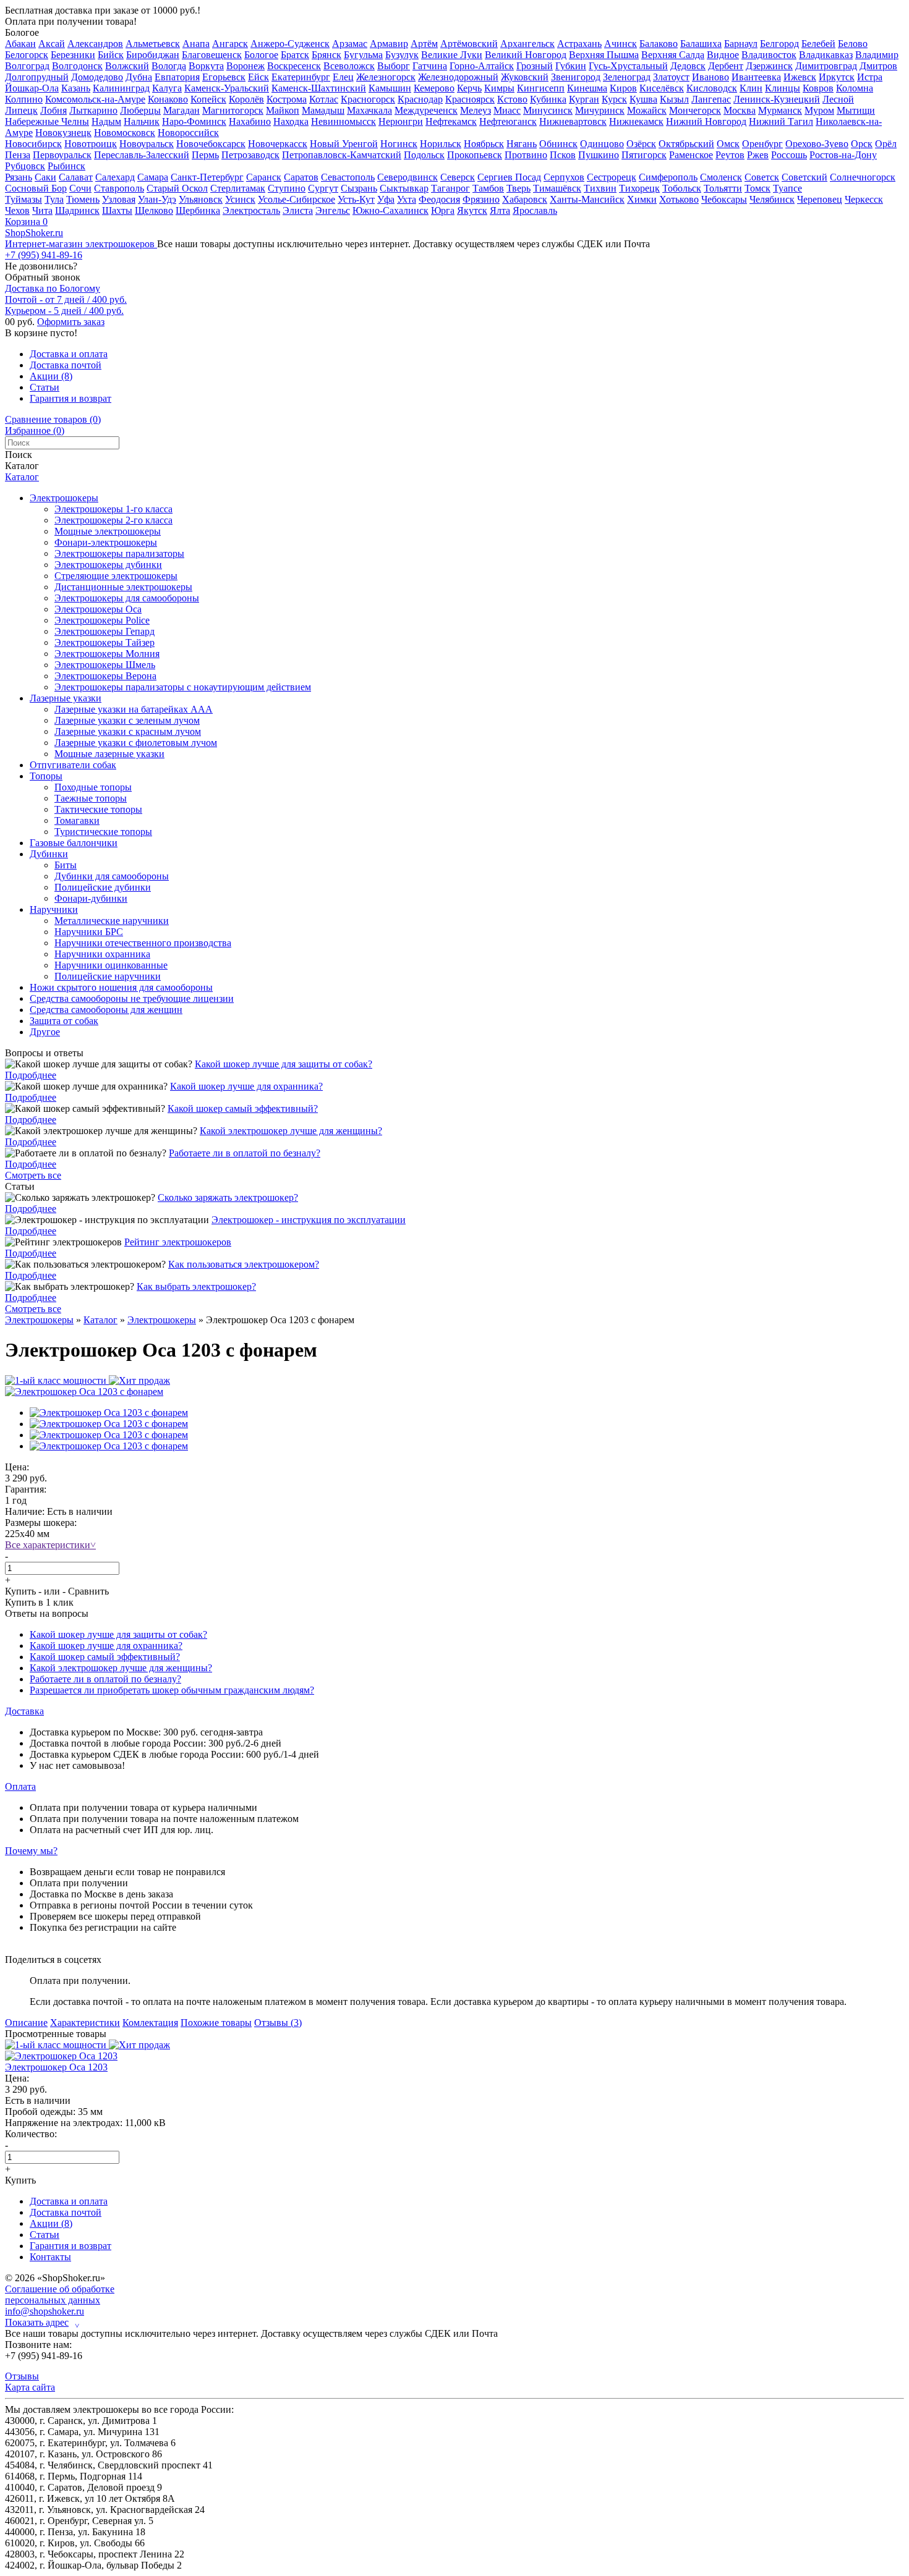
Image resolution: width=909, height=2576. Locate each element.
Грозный (535, 66)
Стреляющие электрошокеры (116, 576)
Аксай (52, 44)
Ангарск (230, 44)
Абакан (20, 44)
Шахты (117, 210)
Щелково (154, 210)
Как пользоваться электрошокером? (244, 1264)
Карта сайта (30, 2387)
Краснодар (420, 99)
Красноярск (470, 99)
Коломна (855, 88)
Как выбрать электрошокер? (196, 1286)
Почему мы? (31, 1851)
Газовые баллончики (74, 843)
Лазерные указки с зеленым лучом (127, 720)
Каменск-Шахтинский (319, 88)
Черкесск (864, 199)
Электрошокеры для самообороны (127, 598)
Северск (458, 177)
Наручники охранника (102, 954)
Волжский (127, 66)
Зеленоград (627, 77)
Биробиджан (153, 55)
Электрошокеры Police (102, 620)
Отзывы (22, 2376)
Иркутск (837, 77)
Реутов (730, 155)
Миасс (507, 110)
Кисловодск (712, 88)
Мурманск (780, 110)
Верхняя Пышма (604, 55)
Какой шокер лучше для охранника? (246, 1086)
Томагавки (77, 820)
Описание (26, 2023)
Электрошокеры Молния (107, 654)
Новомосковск (125, 133)
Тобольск (682, 188)
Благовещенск (212, 55)
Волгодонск (77, 66)
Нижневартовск (573, 121)
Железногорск (386, 77)
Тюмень (83, 199)
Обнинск (558, 144)
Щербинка (198, 210)
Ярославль (535, 210)
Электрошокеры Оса (98, 609)
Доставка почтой (66, 365)
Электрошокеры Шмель (105, 665)
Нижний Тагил (781, 121)
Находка (291, 121)
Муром (819, 110)
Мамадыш (323, 110)
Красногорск (368, 99)
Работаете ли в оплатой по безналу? (245, 1153)
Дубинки (49, 854)
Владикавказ (826, 55)
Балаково (659, 44)
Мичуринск (600, 110)
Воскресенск (294, 66)
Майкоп (283, 110)
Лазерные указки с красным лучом (128, 731)
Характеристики (85, 2023)
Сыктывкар (404, 188)
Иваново (711, 77)
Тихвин (600, 188)
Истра (870, 77)
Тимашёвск (557, 188)
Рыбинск (66, 166)
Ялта (500, 210)
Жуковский (525, 77)
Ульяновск (201, 199)
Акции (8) (51, 376)
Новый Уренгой (344, 144)
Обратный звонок (43, 277)
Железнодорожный (458, 77)
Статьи (45, 387)
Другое (45, 1032)
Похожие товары (216, 2023)
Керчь (469, 88)
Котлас (324, 99)
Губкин (571, 66)
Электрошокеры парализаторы (119, 553)
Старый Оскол (177, 188)
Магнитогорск (233, 110)
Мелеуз (476, 110)
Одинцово (602, 144)
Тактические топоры (98, 809)
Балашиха (701, 44)
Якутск (472, 210)
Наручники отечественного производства (143, 943)
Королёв (246, 99)
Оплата (20, 1786)
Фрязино (481, 199)
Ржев (758, 155)
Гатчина (430, 66)
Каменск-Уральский (227, 88)
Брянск (326, 55)
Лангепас (711, 99)
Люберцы (140, 110)
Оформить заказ (71, 322)
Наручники (54, 909)
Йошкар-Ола (32, 88)
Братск (295, 55)
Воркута (206, 66)
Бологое (22, 32)
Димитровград (826, 66)
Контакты (50, 2257)
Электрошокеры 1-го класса (113, 509)
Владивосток (769, 55)
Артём (424, 44)
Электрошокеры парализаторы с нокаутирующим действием (183, 687)
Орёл (886, 144)
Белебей (818, 44)
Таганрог (450, 188)
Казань (76, 88)
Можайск (647, 110)
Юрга (443, 210)
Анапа (196, 44)
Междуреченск (426, 110)
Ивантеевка (756, 77)
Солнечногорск (863, 177)
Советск (762, 177)
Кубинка (548, 99)
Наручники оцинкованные (111, 965)
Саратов (301, 177)
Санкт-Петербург (207, 177)
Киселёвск (662, 88)
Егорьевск (224, 77)
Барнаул (741, 44)
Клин (751, 88)
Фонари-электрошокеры (106, 542)
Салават (76, 177)
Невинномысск (344, 121)
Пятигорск (644, 155)
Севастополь (348, 177)
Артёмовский (469, 44)
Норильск (441, 144)
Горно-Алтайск (482, 66)
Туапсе (787, 188)
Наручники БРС (89, 932)
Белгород (779, 44)
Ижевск (800, 77)
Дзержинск (769, 66)
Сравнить (88, 1591)
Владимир (877, 55)
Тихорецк (639, 188)
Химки (642, 199)
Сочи (80, 188)
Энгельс (333, 210)
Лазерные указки (66, 698)
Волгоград (27, 66)
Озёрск (641, 144)
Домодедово (97, 77)
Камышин (390, 88)
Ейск (258, 77)
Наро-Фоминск (194, 121)
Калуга (167, 88)
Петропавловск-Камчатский (342, 155)
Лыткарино (93, 110)
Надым (106, 121)
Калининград (121, 88)
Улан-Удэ (157, 199)
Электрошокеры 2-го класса (113, 520)
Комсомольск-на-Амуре (95, 99)
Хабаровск (525, 199)
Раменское (691, 155)
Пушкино (599, 155)
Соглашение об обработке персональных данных (60, 2294)
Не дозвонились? (41, 266)
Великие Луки (452, 55)
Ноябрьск (484, 144)
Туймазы (23, 199)
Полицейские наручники (108, 976)
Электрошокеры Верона (105, 676)
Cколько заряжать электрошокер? (228, 1197)
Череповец (820, 199)
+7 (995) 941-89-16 (44, 255)
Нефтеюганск (508, 121)
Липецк (21, 110)
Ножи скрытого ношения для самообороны (121, 987)
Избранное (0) (35, 430)
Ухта (407, 199)
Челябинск (772, 199)
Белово (853, 44)
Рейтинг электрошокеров (178, 1242)
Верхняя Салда (673, 55)
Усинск (240, 199)
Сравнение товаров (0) (53, 419)
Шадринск (77, 210)
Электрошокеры (64, 498)
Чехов (17, 210)
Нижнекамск (636, 121)
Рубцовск (25, 166)
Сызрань (359, 188)
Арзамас (350, 44)
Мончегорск (695, 110)
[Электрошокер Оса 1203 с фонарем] (84, 1392)
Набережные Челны (47, 121)
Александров (95, 44)
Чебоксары (724, 199)
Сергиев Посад (509, 177)
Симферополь (668, 177)
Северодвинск (408, 177)
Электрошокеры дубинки (108, 565)
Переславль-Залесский (142, 155)
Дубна (139, 77)
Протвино (526, 155)
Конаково (168, 99)
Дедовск (688, 66)
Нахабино (250, 121)
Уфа (386, 199)
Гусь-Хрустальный (628, 66)
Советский (804, 177)
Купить (20, 1591)
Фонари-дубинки (91, 898)
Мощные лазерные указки (109, 754)
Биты (66, 865)
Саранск (264, 177)
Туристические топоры (103, 832)
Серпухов (564, 177)
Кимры (499, 88)
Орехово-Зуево (817, 144)
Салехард (115, 177)
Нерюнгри (401, 121)
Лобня (53, 110)
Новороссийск (188, 133)
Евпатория (177, 77)
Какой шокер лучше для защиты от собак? (284, 1064)
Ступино (287, 188)
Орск (862, 144)
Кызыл (674, 99)
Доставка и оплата (69, 354)
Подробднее (31, 1075)
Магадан (181, 110)
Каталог (22, 477)
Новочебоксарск (211, 144)
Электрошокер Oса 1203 (56, 2067)
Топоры (46, 776)
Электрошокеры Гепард (105, 631)
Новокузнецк (63, 133)
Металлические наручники (112, 921)
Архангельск (527, 44)
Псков (563, 155)
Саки (45, 177)
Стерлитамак (238, 188)
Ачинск (621, 44)
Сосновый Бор (36, 188)
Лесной (838, 99)
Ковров (818, 88)
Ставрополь (119, 188)
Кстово (512, 99)
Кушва (643, 99)
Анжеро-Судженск (290, 44)
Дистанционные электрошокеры (123, 587)
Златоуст (671, 77)
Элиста (298, 210)
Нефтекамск (451, 121)
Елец (343, 77)
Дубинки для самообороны (112, 876)
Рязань (19, 177)
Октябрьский (686, 144)
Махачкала (369, 110)
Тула (54, 199)
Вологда (169, 66)
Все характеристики (50, 1545)
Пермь (205, 155)
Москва (740, 110)
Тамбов (488, 188)
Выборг (394, 66)
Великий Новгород (526, 55)
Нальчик (142, 121)
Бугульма (363, 55)
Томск (757, 188)
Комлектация (150, 2023)
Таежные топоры (91, 798)
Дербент (726, 66)
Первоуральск (62, 155)
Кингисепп (541, 88)
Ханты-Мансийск (587, 199)
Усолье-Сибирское (297, 199)
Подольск (424, 155)
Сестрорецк (612, 177)
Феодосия (439, 199)
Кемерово (434, 88)
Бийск (111, 55)
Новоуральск (147, 144)
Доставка (24, 1711)
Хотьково (679, 199)
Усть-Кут (356, 199)
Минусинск (548, 110)
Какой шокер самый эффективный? (243, 1108)
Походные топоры (93, 787)
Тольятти (723, 188)
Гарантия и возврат (70, 398)
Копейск (208, 99)
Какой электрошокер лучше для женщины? (291, 1131)
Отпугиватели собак (73, 765)
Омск (728, 144)
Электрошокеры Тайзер (105, 642)
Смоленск (721, 177)
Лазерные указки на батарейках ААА (134, 709)
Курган (584, 99)
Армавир (389, 44)
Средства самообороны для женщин (106, 1010)
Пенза (18, 155)
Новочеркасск (278, 144)
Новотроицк (91, 144)
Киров (623, 88)
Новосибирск (33, 144)
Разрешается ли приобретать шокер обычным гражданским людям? (172, 1690)
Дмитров (878, 66)
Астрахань (579, 44)
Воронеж (245, 66)
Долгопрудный (37, 77)
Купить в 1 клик (39, 1602)
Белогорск (27, 55)
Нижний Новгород (706, 121)
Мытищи (856, 110)
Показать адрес (42, 2323)
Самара (153, 177)
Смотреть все (33, 1175)
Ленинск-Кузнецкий (777, 99)
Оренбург (762, 144)
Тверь (519, 188)
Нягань (522, 144)
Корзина (26, 222)
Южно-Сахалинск (390, 210)
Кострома (287, 99)
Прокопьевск (475, 155)
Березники (73, 55)
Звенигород (576, 77)
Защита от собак (64, 1021)
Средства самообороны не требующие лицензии (132, 998)
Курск (614, 99)
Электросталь (251, 210)
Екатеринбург (301, 77)
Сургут (323, 188)
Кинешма (587, 88)
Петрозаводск (250, 155)
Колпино (24, 99)
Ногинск (399, 144)
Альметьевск (153, 44)
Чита (42, 210)
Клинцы (783, 88)
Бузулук (402, 55)
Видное (723, 55)
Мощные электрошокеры (108, 531)
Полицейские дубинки (103, 887)
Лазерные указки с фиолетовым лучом (136, 743)
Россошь (789, 155)
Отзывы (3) (278, 2023)
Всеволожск (349, 66)
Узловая (119, 199)
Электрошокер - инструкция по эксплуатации (309, 1220)
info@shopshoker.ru (45, 2311)
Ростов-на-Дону (843, 155)
